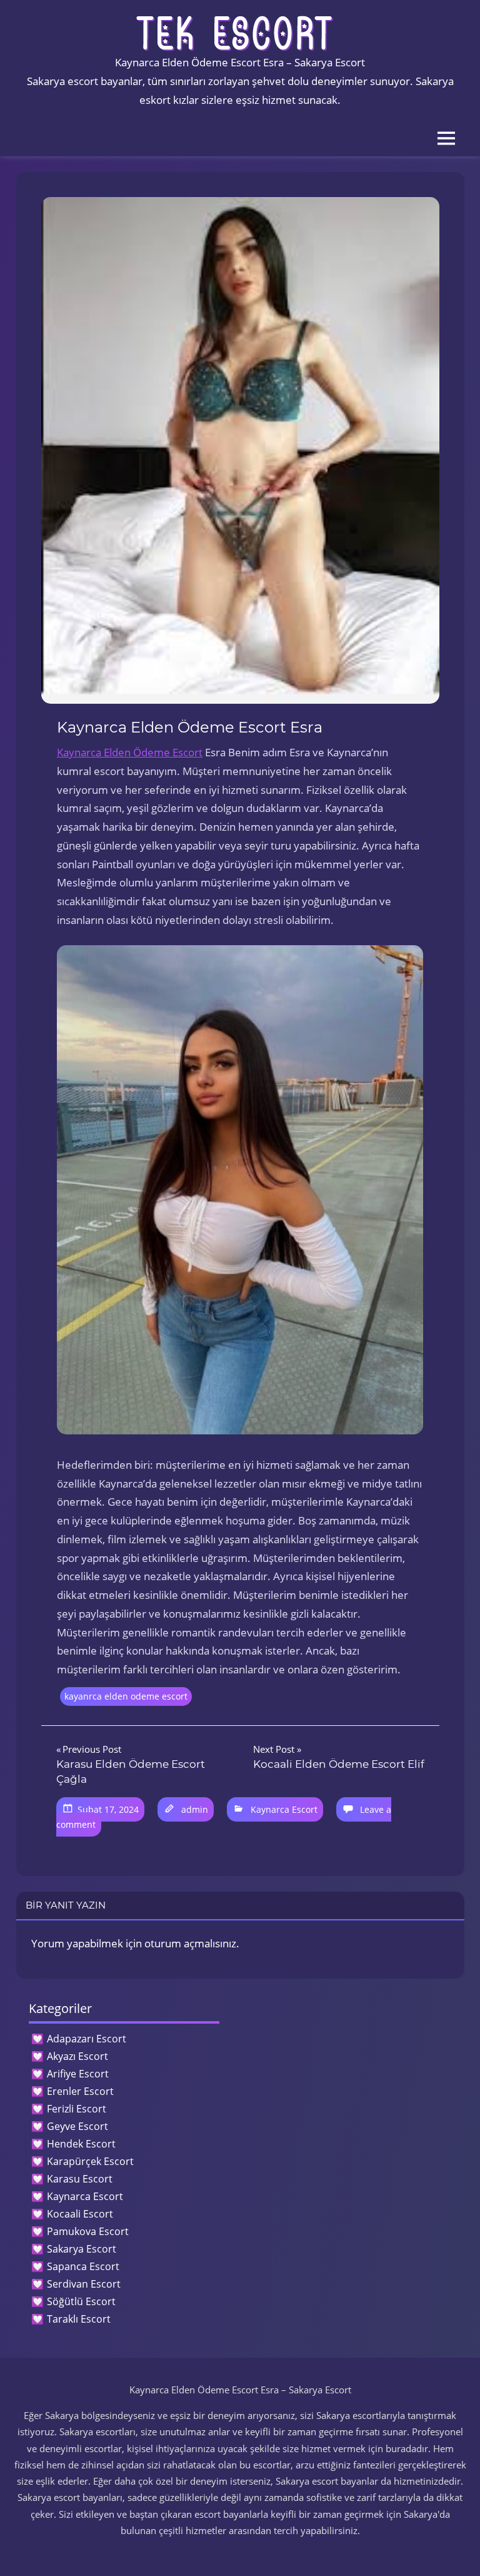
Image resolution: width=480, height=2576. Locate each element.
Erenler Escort (80, 2091)
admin (195, 1809)
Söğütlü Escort (81, 2301)
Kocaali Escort (80, 2214)
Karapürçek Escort (90, 2161)
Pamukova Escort (88, 2231)
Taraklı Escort (79, 2319)
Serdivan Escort (84, 2284)
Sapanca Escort (83, 2266)
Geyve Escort (77, 2126)
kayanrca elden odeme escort (126, 1696)
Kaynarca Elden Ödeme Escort (130, 752)
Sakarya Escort (82, 2249)
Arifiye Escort (78, 2074)
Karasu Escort (80, 2179)
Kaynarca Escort (284, 1809)
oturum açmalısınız (190, 1943)
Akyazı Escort (77, 2056)
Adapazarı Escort (87, 2039)
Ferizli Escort (77, 2109)
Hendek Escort (81, 2144)
